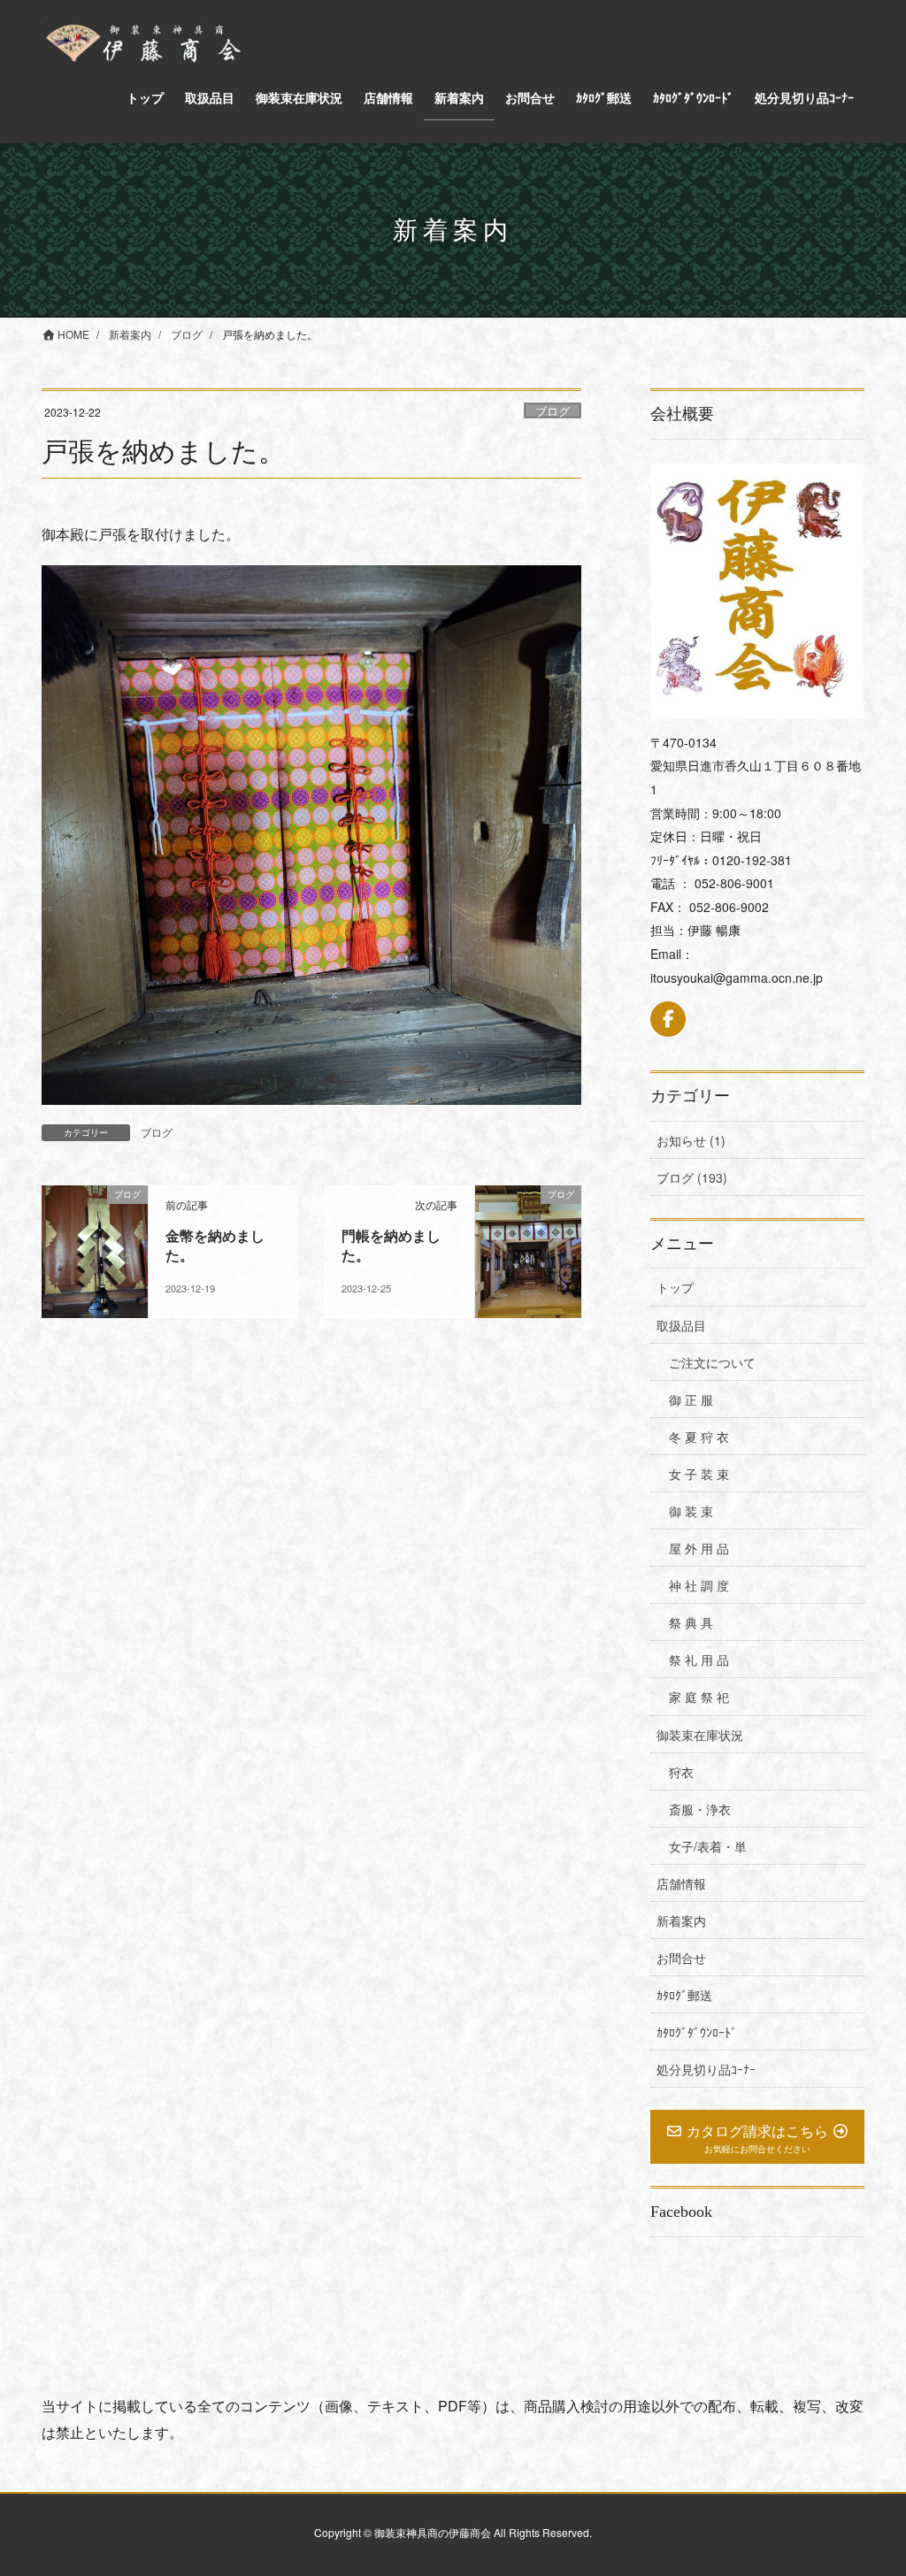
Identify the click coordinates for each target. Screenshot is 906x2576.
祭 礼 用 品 (699, 1660)
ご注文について (712, 1362)
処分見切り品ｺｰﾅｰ (706, 2069)
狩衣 (681, 1772)
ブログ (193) (692, 1177)
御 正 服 (691, 1399)
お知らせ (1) (691, 1140)
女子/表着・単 (708, 1846)
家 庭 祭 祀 (699, 1697)
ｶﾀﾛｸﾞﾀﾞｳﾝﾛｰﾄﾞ (697, 2032)
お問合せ (681, 1958)
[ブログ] (95, 1250)
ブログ (553, 411)
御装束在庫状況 (700, 1735)
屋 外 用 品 (699, 1548)
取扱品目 (681, 1325)
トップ (675, 1287)
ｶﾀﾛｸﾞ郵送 (684, 1995)
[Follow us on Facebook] (668, 1019)
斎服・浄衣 (700, 1809)
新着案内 (681, 1920)
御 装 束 (691, 1511)
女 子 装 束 (699, 1474)
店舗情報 (681, 1883)
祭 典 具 (691, 1622)
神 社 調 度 (699, 1585)
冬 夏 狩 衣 (699, 1437)
